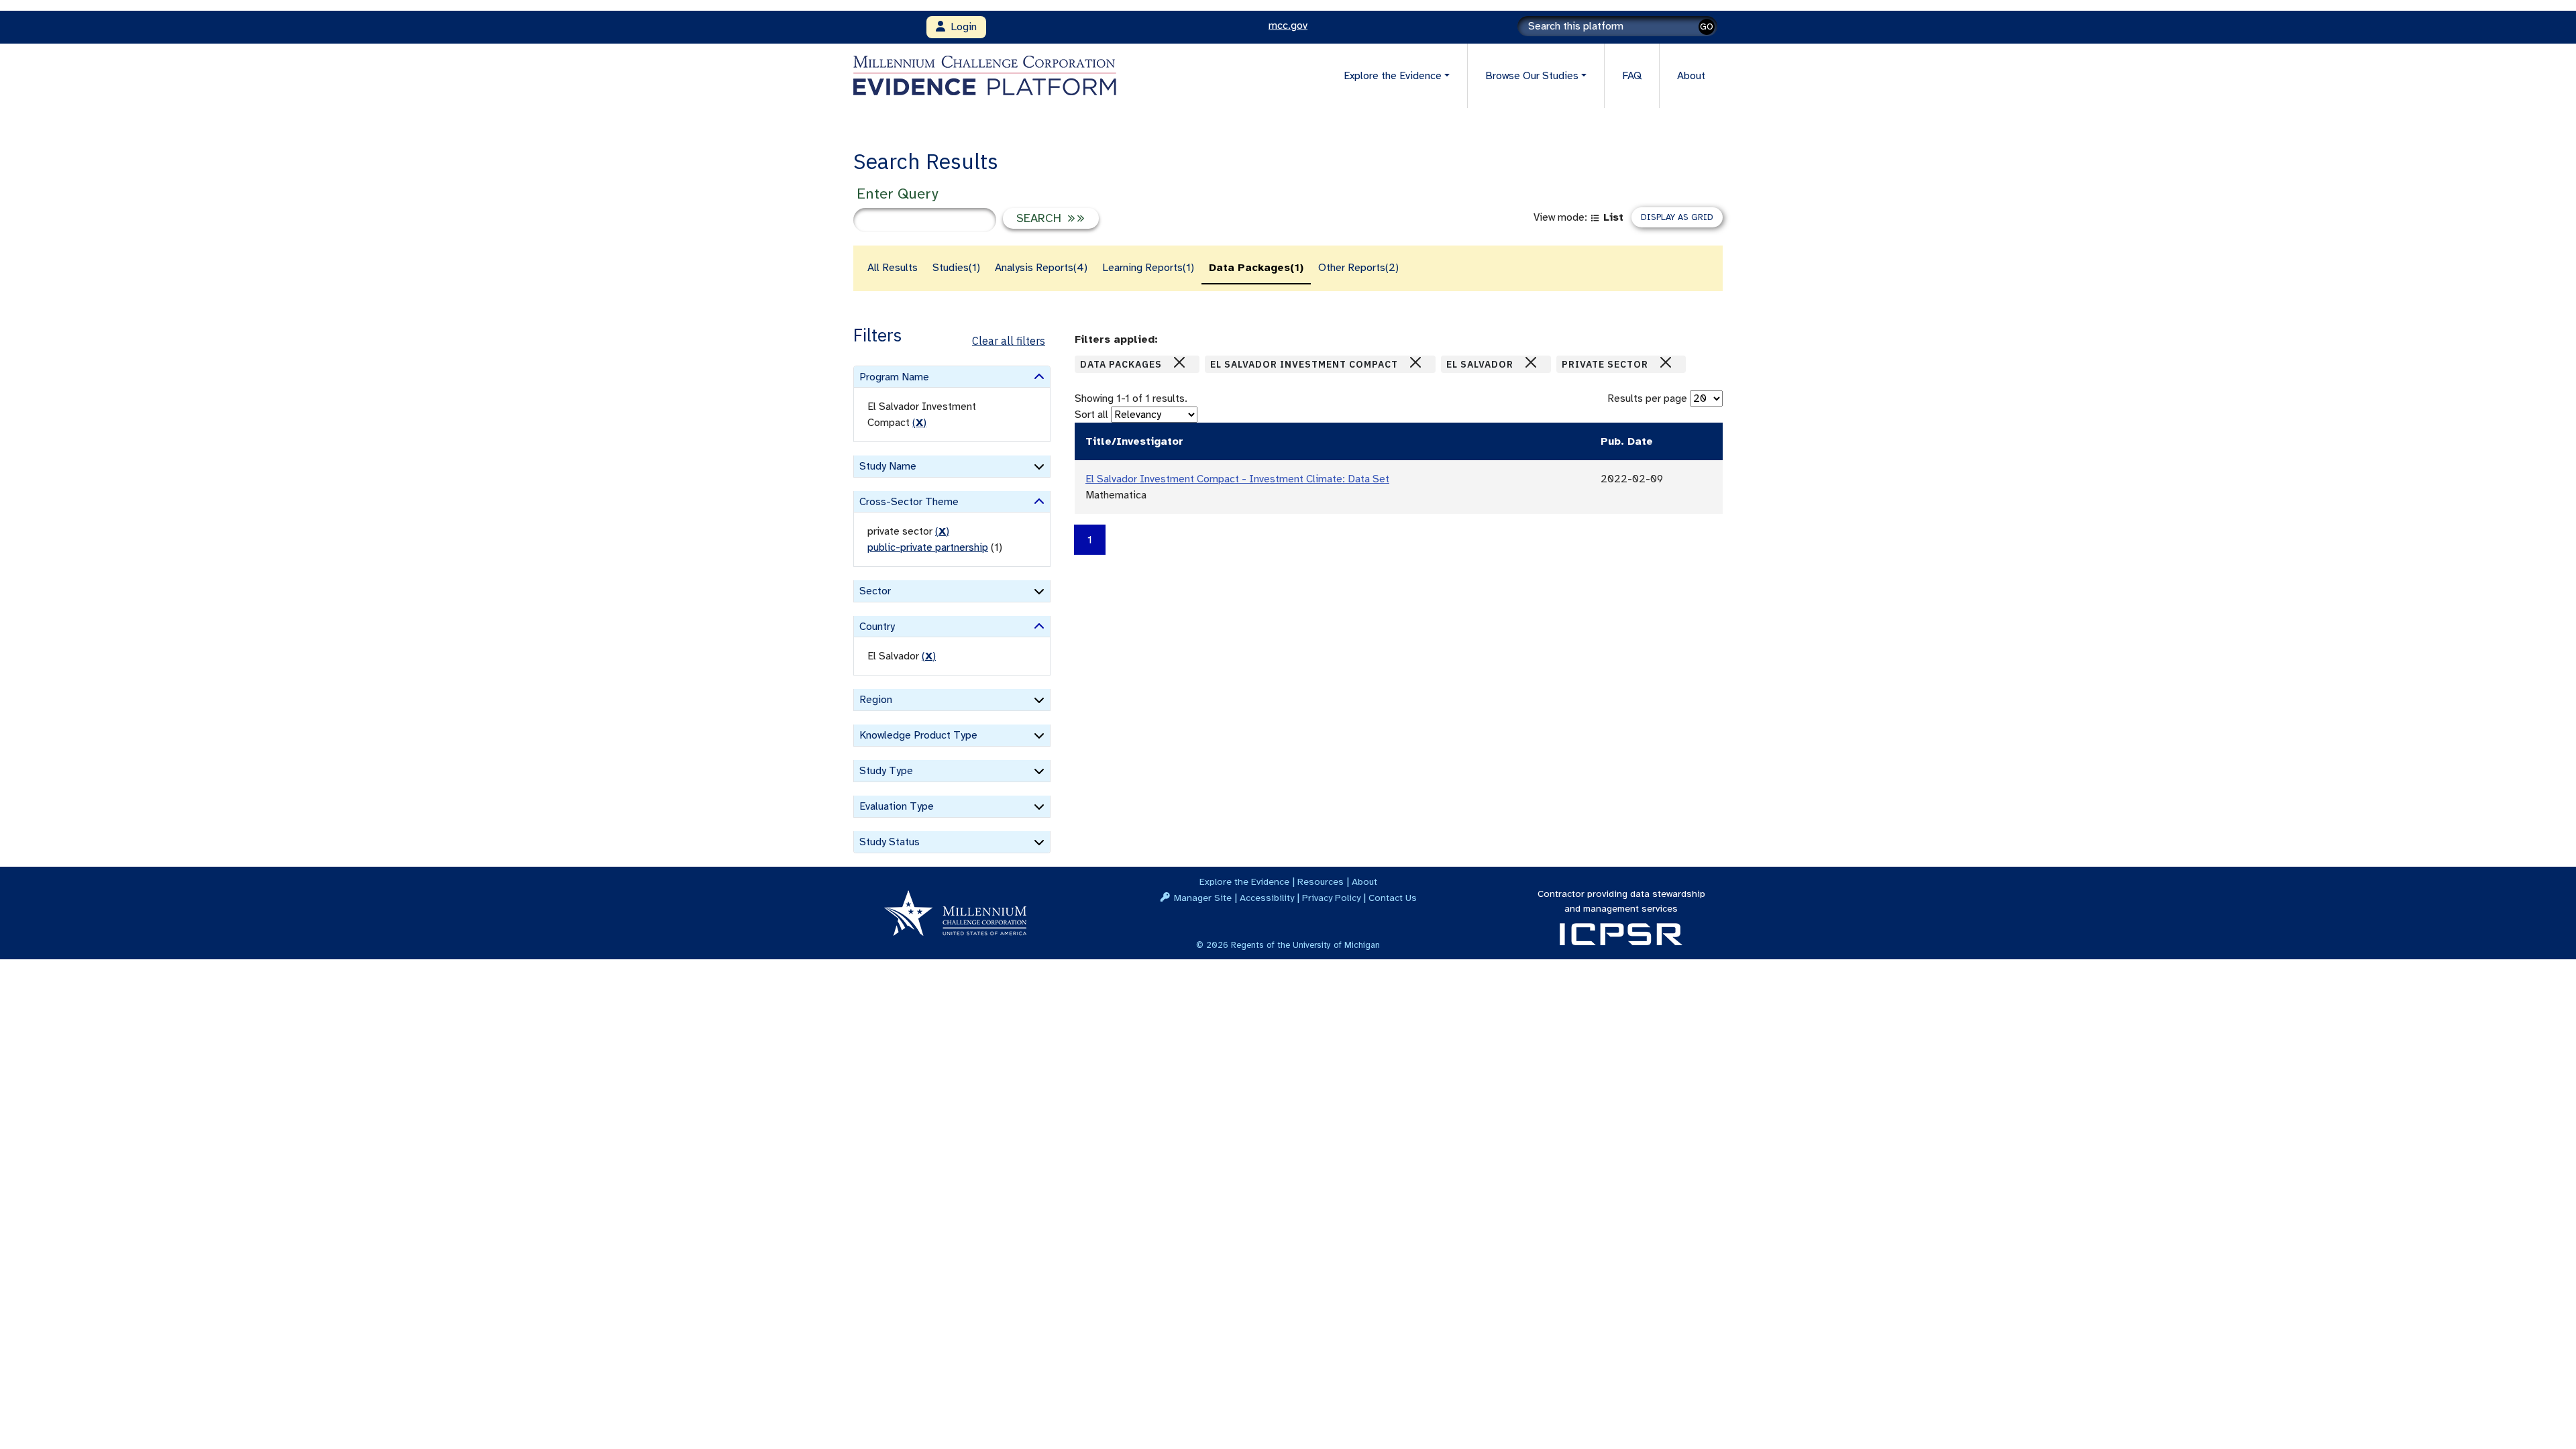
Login (961, 27)
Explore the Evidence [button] (1393, 76)
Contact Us (1393, 898)
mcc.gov (1288, 25)
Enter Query (897, 194)
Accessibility (1267, 898)
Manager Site (1203, 898)
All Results (893, 268)
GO (1707, 26)
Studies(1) (956, 268)
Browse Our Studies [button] (1532, 76)
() (919, 423)
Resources (1321, 881)
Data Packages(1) (1256, 268)
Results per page (1647, 398)
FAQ (1632, 76)
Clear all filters (1009, 341)
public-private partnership (928, 547)
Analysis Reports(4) (1041, 268)
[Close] (1179, 362)
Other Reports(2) (1358, 268)
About (1691, 76)
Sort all (1091, 415)
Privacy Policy (1331, 898)
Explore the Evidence (1244, 881)
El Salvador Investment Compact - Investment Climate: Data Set (1237, 479)
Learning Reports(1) (1148, 268)
